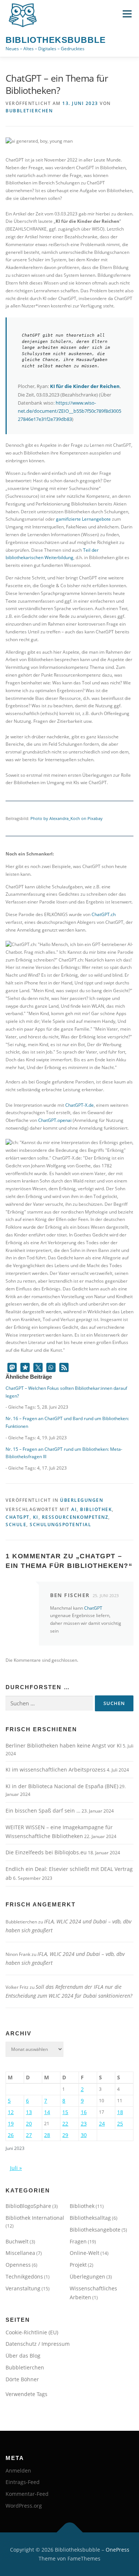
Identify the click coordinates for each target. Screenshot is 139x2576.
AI (74, 1509)
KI (36, 1517)
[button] (12, 1367)
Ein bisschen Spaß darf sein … (43, 1811)
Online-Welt (85, 2253)
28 (47, 2135)
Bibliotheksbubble (56, 40)
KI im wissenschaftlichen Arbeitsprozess (56, 1769)
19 (11, 2124)
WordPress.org (24, 2506)
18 (120, 2112)
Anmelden (18, 2470)
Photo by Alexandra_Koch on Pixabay (67, 818)
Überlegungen (82, 1500)
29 (65, 2135)
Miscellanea (20, 2253)
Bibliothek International (35, 2218)
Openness (18, 2265)
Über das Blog (23, 2356)
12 (11, 2112)
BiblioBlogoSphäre (28, 2206)
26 (11, 2135)
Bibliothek (96, 1509)
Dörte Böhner (22, 2379)
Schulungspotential (60, 1524)
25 (120, 2124)
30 (84, 2135)
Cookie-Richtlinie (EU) (32, 2332)
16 (84, 2112)
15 (65, 2112)
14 (47, 2112)
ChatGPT (18, 1517)
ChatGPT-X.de (80, 1105)
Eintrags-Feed (23, 2482)
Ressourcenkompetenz (75, 1517)
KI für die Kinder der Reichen (85, 386)
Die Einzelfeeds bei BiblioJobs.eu (46, 1852)
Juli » (16, 2168)
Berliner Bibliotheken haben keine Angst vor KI (64, 1745)
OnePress (118, 2550)
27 (29, 2135)
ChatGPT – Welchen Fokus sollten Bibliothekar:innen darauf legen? (66, 1392)
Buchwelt (17, 2241)
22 (65, 2124)
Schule (16, 1524)
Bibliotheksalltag (90, 2218)
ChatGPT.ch (104, 914)
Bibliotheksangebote (95, 2230)
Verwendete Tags (27, 2394)
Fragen (78, 2241)
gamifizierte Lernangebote (83, 519)
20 (29, 2124)
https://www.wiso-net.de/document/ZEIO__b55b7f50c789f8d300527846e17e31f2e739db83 (69, 411)
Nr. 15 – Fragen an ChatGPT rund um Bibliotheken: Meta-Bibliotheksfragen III (64, 1453)
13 (29, 2112)
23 (84, 2124)
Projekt (78, 2265)
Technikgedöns (24, 2276)
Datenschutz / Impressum (38, 2344)
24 (102, 2124)
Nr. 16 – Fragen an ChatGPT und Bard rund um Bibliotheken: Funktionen (67, 1422)
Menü (126, 14)
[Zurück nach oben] (69, 2533)
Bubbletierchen (29, 111)
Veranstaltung (23, 2288)
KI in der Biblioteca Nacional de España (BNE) (62, 1786)
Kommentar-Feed (27, 2494)
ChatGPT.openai (55, 1120)
